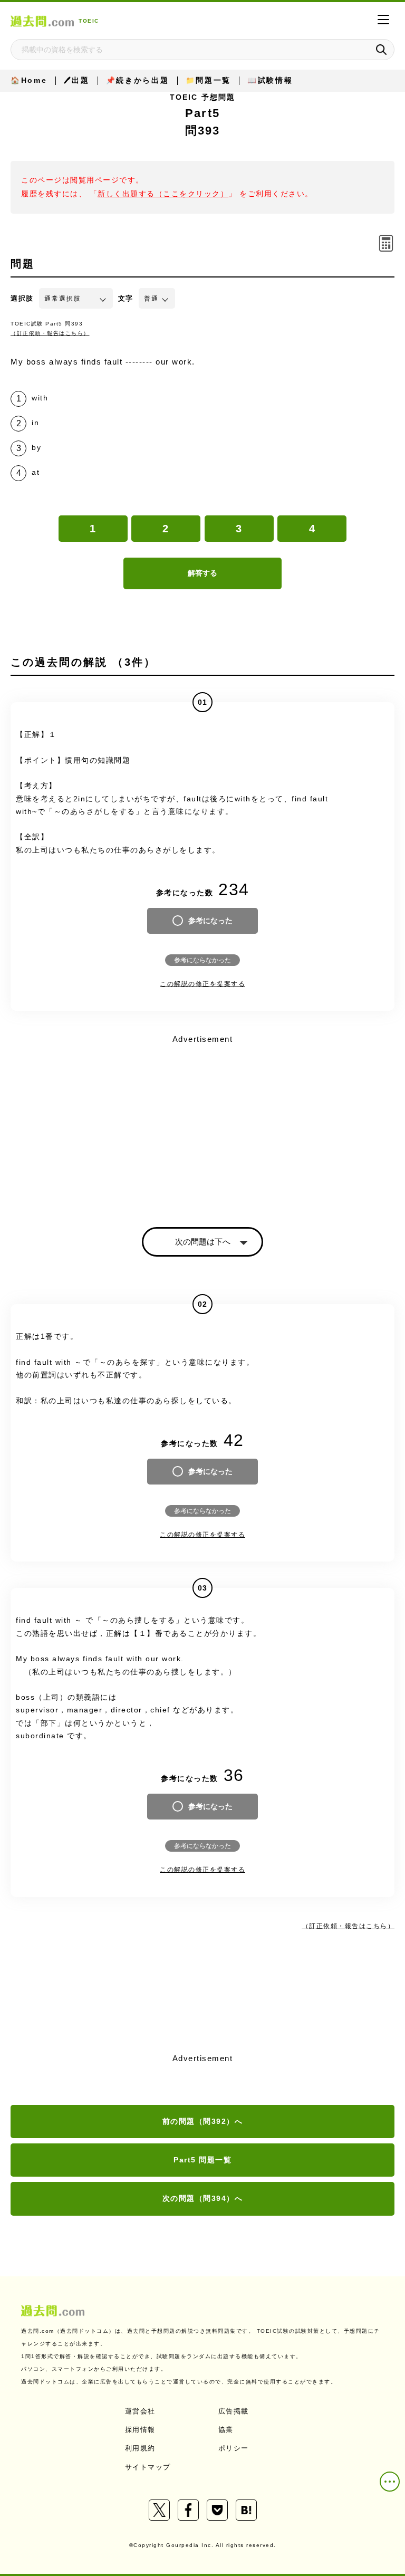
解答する (202, 573)
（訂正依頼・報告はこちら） (50, 333)
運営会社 (140, 2411)
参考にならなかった (202, 960)
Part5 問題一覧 (202, 2160)
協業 (226, 2430)
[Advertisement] (202, 1122)
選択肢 (22, 298)
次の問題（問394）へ (203, 2198)
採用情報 (140, 2430)
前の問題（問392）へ (203, 2121)
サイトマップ (148, 2467)
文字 (126, 298)
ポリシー (234, 2448)
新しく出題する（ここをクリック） (163, 194)
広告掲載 (234, 2411)
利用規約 (140, 2448)
